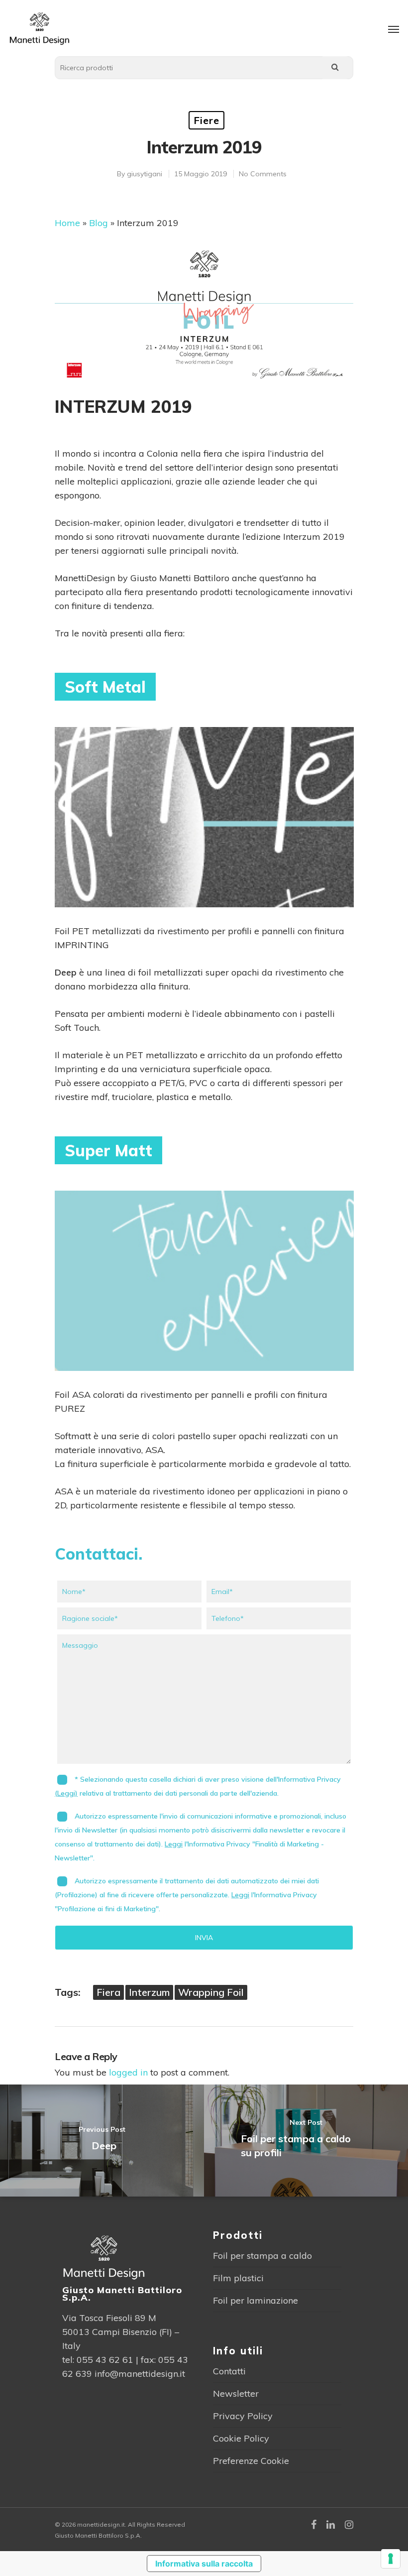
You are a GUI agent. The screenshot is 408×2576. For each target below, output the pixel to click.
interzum (149, 1992)
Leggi (174, 1844)
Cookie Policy (241, 2438)
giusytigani (145, 174)
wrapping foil (211, 1992)
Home (67, 223)
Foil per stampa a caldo (262, 2256)
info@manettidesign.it (140, 2374)
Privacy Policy (243, 2416)
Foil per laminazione (255, 2300)
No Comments (263, 174)
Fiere (206, 120)
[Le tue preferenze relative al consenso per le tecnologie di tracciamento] (391, 2559)
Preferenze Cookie (251, 2461)
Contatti (229, 2371)
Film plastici (238, 2278)
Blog (99, 223)
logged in (128, 2072)
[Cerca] (335, 68)
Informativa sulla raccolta (204, 2564)
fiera (108, 1992)
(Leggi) (66, 1793)
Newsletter (236, 2393)
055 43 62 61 (105, 2360)
